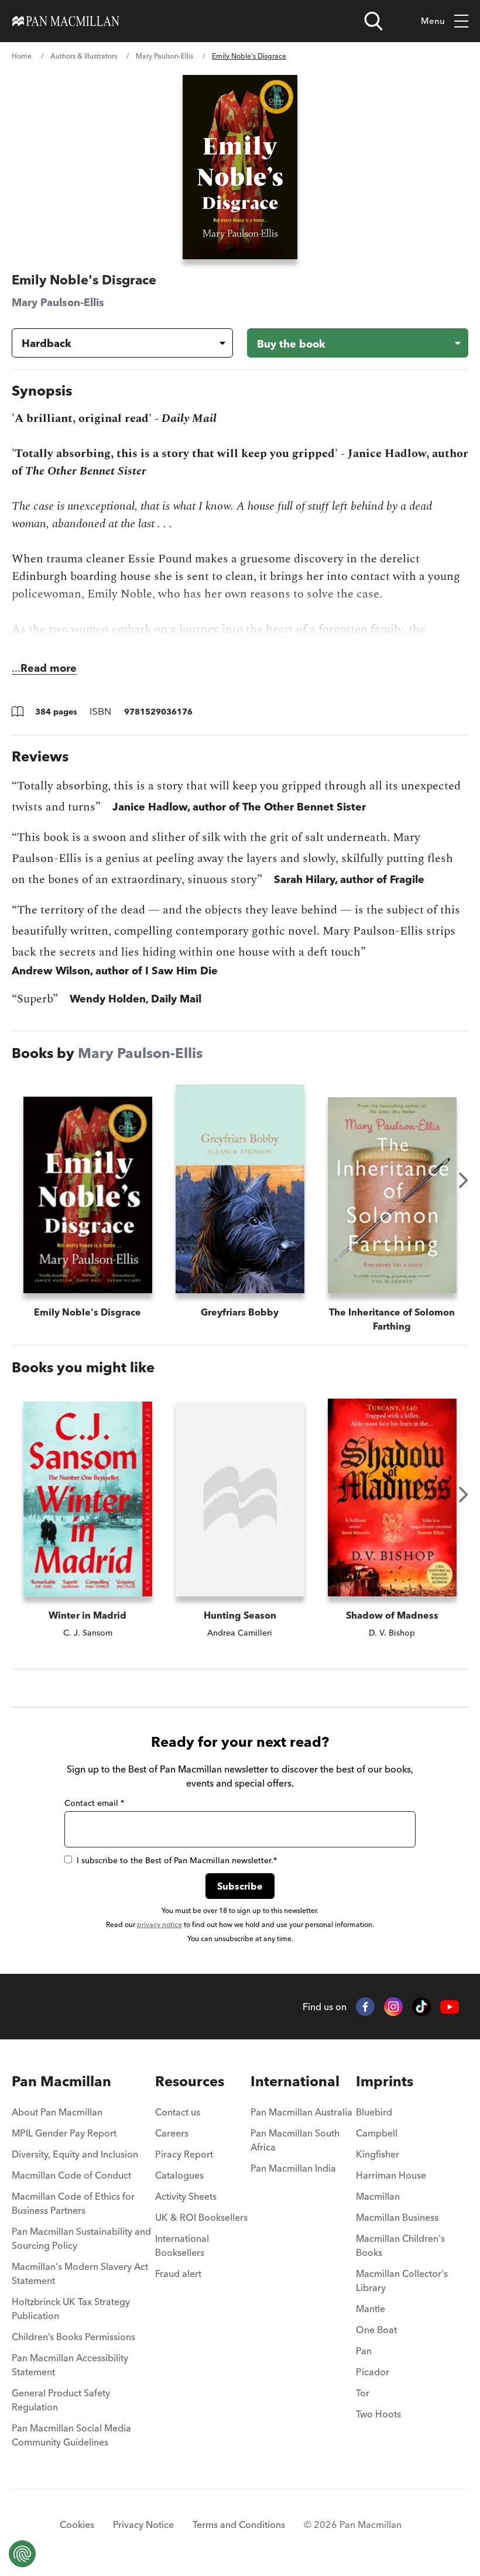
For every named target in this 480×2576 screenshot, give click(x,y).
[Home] (66, 21)
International (295, 2081)
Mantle (371, 2309)
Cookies (77, 2525)
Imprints (385, 2081)
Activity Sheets (186, 2196)
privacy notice (160, 1924)
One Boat (376, 2330)
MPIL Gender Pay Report (64, 2133)
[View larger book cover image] (240, 167)
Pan (364, 2351)
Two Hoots (378, 2414)
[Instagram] (393, 2007)
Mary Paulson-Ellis (164, 56)
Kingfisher (378, 2154)
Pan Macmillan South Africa (295, 2140)
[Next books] (464, 1180)
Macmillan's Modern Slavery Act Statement (80, 2273)
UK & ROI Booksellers (201, 2217)
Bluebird (374, 2112)
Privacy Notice (143, 2525)
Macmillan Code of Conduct (71, 2175)
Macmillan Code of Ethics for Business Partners (73, 2203)
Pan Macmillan (61, 2081)
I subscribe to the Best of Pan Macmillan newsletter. (177, 1860)
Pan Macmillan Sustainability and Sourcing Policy (81, 2238)
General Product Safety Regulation (61, 2400)
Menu (433, 21)
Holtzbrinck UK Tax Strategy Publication (71, 2309)
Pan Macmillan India (293, 2168)
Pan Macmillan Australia (301, 2112)
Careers (172, 2133)
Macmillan (378, 2196)
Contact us (178, 2112)
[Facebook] (365, 2007)
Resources (190, 2081)
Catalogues (179, 2175)
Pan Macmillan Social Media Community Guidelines (71, 2435)
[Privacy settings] (22, 2554)
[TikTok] (421, 2007)
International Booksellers (182, 2245)
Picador (373, 2372)
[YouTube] (450, 2007)
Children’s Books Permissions (73, 2337)
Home (22, 56)
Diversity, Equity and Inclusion (75, 2154)
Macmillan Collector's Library (402, 2280)
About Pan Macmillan (57, 2112)
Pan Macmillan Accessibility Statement (70, 2365)
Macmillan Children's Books (400, 2245)
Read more (49, 668)
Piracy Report (184, 2154)
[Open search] (373, 21)
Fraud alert (178, 2273)
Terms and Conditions (239, 2525)
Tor (363, 2393)
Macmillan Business (397, 2217)
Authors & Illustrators (84, 56)
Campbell (377, 2133)
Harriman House (391, 2175)
